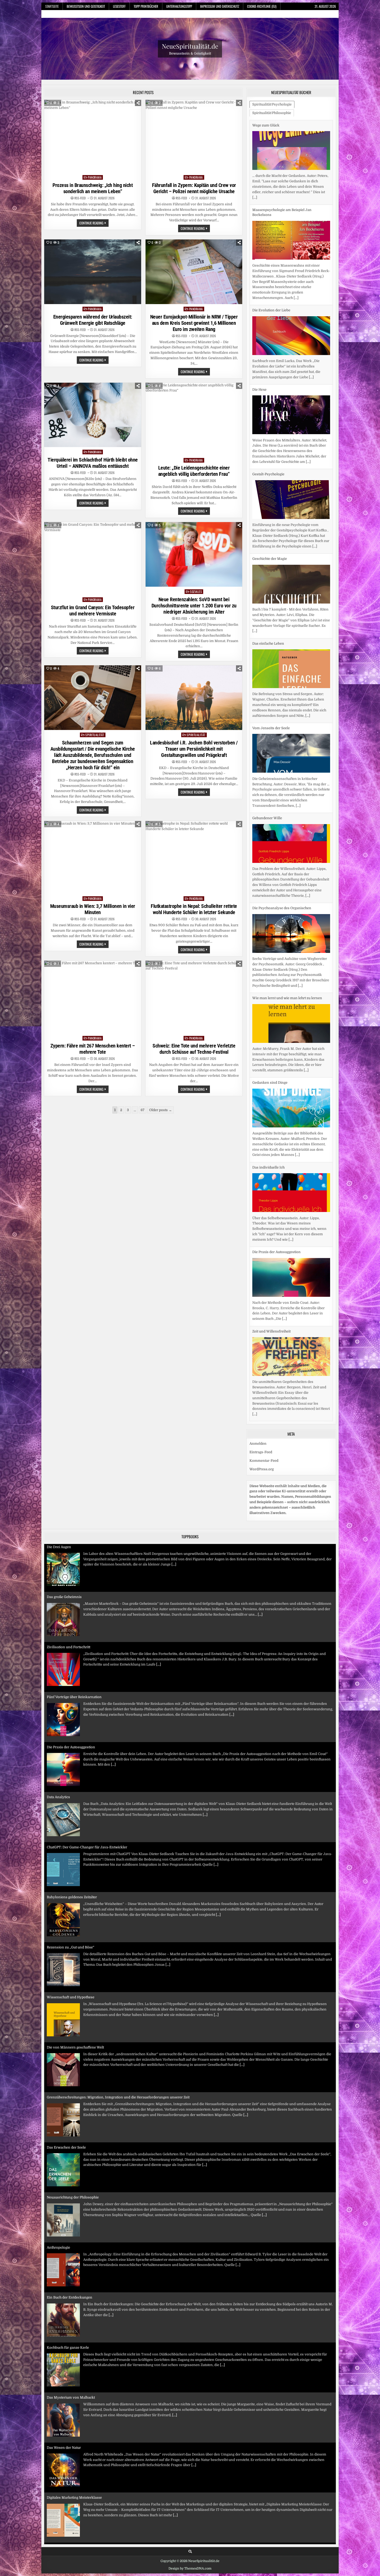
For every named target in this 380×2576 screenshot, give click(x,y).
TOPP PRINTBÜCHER (146, 6)
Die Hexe (259, 305)
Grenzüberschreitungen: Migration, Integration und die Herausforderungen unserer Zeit (118, 2016)
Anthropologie (58, 2166)
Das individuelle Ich (268, 1083)
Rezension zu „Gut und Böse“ (71, 1866)
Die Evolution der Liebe (271, 226)
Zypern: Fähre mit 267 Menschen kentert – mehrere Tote (93, 1049)
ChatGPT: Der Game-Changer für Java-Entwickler (87, 1765)
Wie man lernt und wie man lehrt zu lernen (287, 913)
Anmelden (258, 1460)
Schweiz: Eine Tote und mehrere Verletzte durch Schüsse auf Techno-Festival (194, 1049)
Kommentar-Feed (264, 1477)
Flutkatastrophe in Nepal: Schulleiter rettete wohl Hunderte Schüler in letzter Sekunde (194, 909)
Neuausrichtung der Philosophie (73, 2116)
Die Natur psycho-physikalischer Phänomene (289, 1342)
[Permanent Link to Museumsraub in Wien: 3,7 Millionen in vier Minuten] (93, 857)
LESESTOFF (119, 6)
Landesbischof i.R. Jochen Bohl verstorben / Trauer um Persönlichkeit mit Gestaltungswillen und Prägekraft (194, 749)
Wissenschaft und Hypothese (71, 1915)
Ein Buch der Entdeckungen (70, 2216)
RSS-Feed (80, 198)
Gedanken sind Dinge (270, 998)
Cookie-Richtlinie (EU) (262, 6)
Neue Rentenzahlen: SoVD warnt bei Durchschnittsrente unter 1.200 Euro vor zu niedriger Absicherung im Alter (194, 606)
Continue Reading (94, 223)
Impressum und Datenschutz (220, 6)
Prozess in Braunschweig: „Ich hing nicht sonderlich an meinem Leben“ (93, 188)
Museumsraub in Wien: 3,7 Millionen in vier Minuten (93, 909)
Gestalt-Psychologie (268, 390)
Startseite (52, 6)
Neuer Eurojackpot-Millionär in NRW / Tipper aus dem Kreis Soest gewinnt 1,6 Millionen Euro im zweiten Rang (194, 323)
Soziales (196, 592)
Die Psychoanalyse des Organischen (282, 823)
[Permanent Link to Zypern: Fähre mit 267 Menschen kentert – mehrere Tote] (93, 997)
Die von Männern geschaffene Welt (75, 1966)
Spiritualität (95, 735)
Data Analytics (58, 1715)
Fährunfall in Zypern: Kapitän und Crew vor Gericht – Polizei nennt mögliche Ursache (194, 188)
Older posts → (161, 1110)
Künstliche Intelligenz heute (69, 2466)
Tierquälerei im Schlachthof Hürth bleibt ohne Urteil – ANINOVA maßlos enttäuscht (93, 463)
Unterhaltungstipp (179, 6)
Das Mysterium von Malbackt (71, 2316)
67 (143, 1110)
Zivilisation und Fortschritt (69, 1565)
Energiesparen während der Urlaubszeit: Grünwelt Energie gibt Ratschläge (93, 320)
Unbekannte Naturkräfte (67, 2516)
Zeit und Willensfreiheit (271, 1246)
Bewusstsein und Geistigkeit (86, 6)
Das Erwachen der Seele (66, 2066)
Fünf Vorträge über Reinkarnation (74, 1615)
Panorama (95, 177)
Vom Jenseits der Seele (271, 643)
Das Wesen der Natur (64, 2366)
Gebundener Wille (267, 733)
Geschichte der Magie (270, 474)
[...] (296, 213)
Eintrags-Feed (261, 1468)
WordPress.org (262, 1485)
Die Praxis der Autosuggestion (276, 1167)
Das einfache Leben (268, 559)
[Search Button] (190, 2568)
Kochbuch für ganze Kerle (68, 2266)
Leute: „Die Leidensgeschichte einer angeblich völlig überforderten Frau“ (194, 471)
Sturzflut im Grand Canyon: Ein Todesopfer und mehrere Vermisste (93, 611)
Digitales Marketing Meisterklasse (74, 2416)
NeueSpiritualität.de (190, 46)
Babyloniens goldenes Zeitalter (72, 1815)
